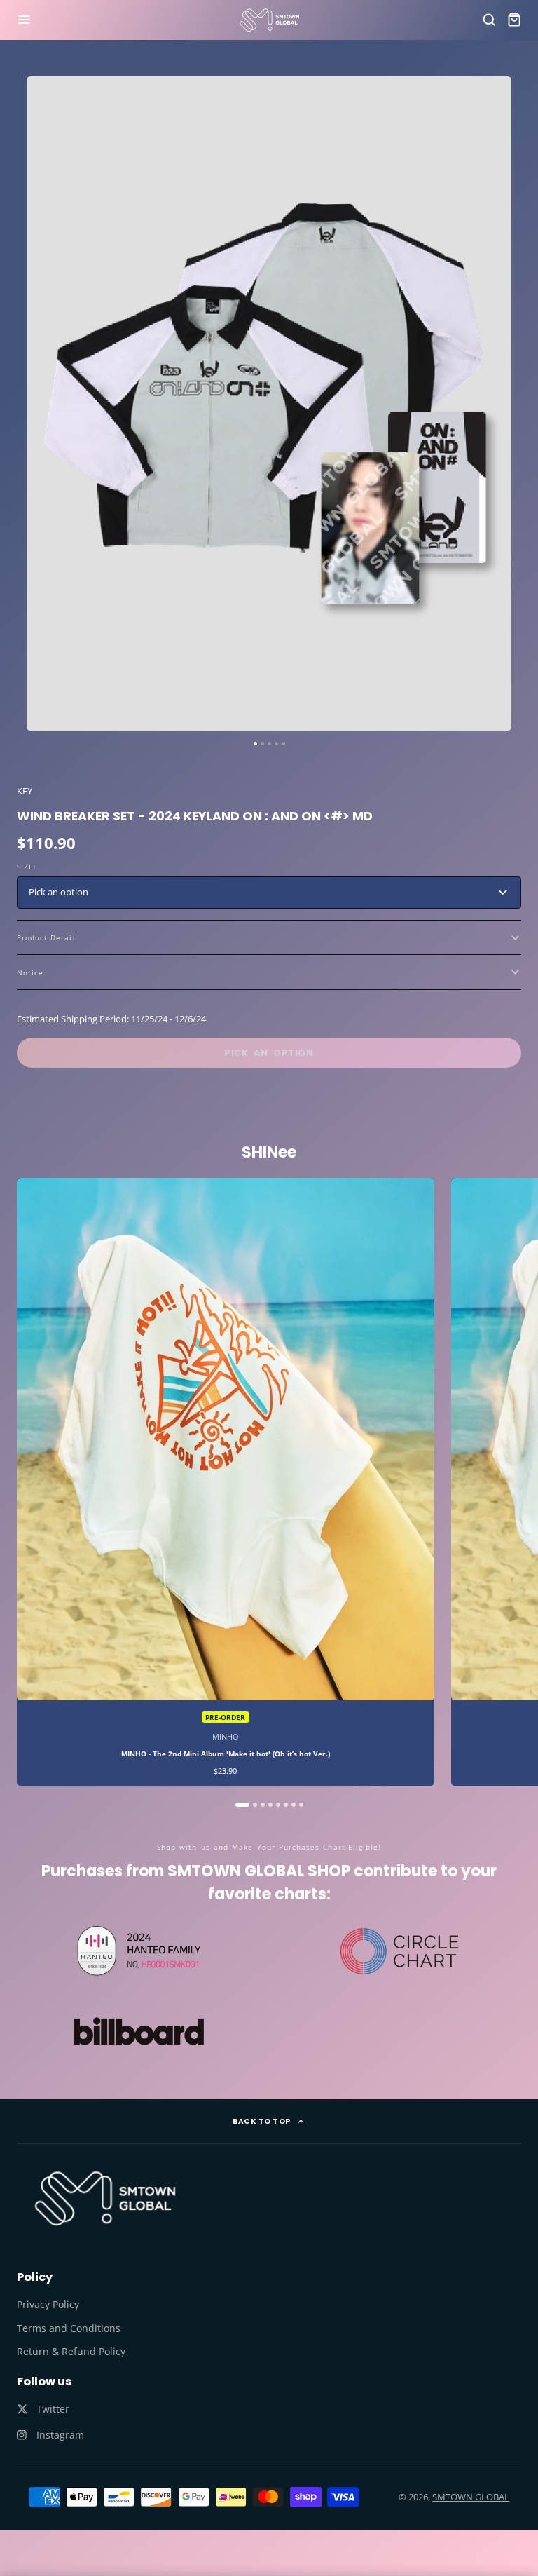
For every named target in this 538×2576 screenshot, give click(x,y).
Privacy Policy (48, 2304)
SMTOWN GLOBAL (471, 2497)
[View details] (105, 2198)
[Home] (269, 20)
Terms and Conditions (69, 2328)
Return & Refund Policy (71, 2351)
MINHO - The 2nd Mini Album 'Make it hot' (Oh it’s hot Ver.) (226, 1482)
